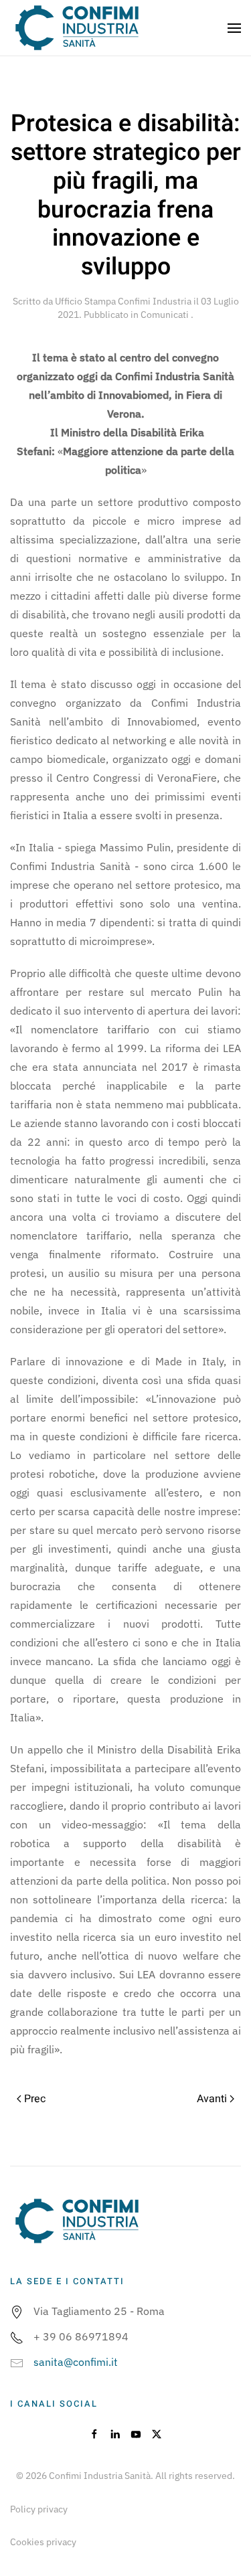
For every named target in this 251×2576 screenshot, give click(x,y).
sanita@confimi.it (76, 2362)
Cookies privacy (43, 2542)
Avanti (212, 2099)
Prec (35, 2099)
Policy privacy (39, 2509)
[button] (234, 28)
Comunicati (166, 315)
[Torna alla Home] (77, 28)
